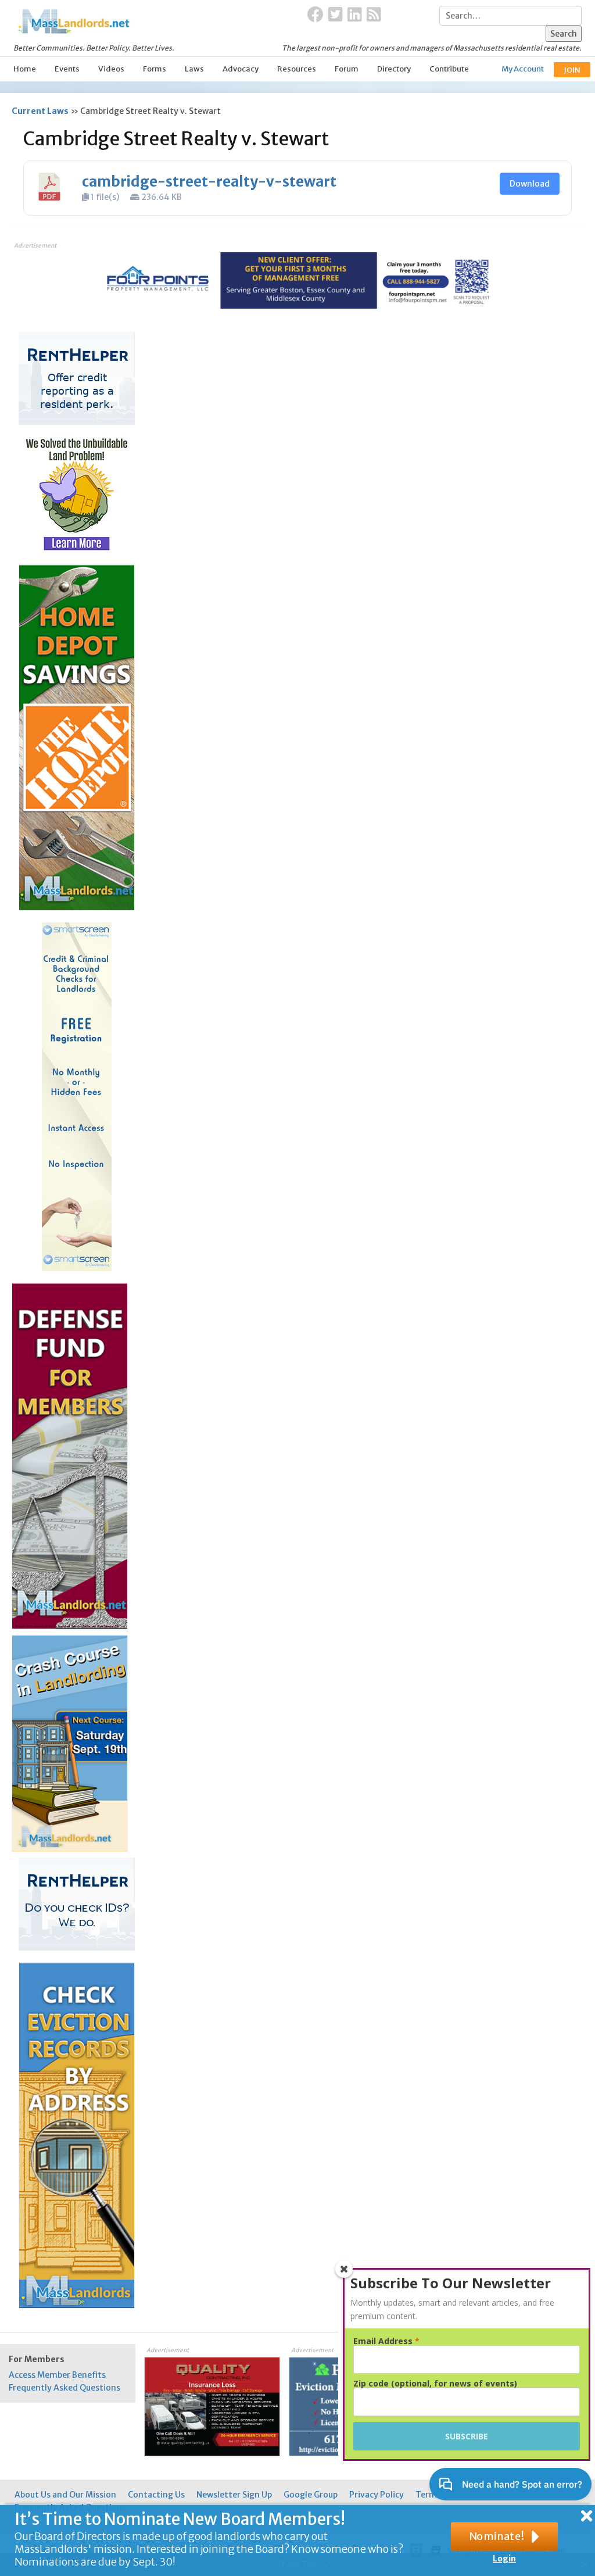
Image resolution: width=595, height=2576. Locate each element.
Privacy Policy (377, 2495)
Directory (394, 69)
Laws (194, 69)
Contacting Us (156, 2495)
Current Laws (40, 111)
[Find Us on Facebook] (316, 15)
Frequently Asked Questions (64, 2388)
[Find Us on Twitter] (336, 15)
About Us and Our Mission (65, 2495)
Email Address (386, 2341)
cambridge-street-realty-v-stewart (209, 182)
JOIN (572, 70)
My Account (523, 69)
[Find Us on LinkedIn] (355, 15)
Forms (155, 69)
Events (67, 69)
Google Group (311, 2495)
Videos (111, 69)
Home (25, 69)
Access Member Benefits (57, 2375)
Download (530, 184)
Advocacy (241, 69)
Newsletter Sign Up (234, 2495)
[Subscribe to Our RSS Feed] (374, 15)
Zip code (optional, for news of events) (435, 2384)
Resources (297, 69)
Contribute (449, 69)
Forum (347, 69)
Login (504, 2559)
